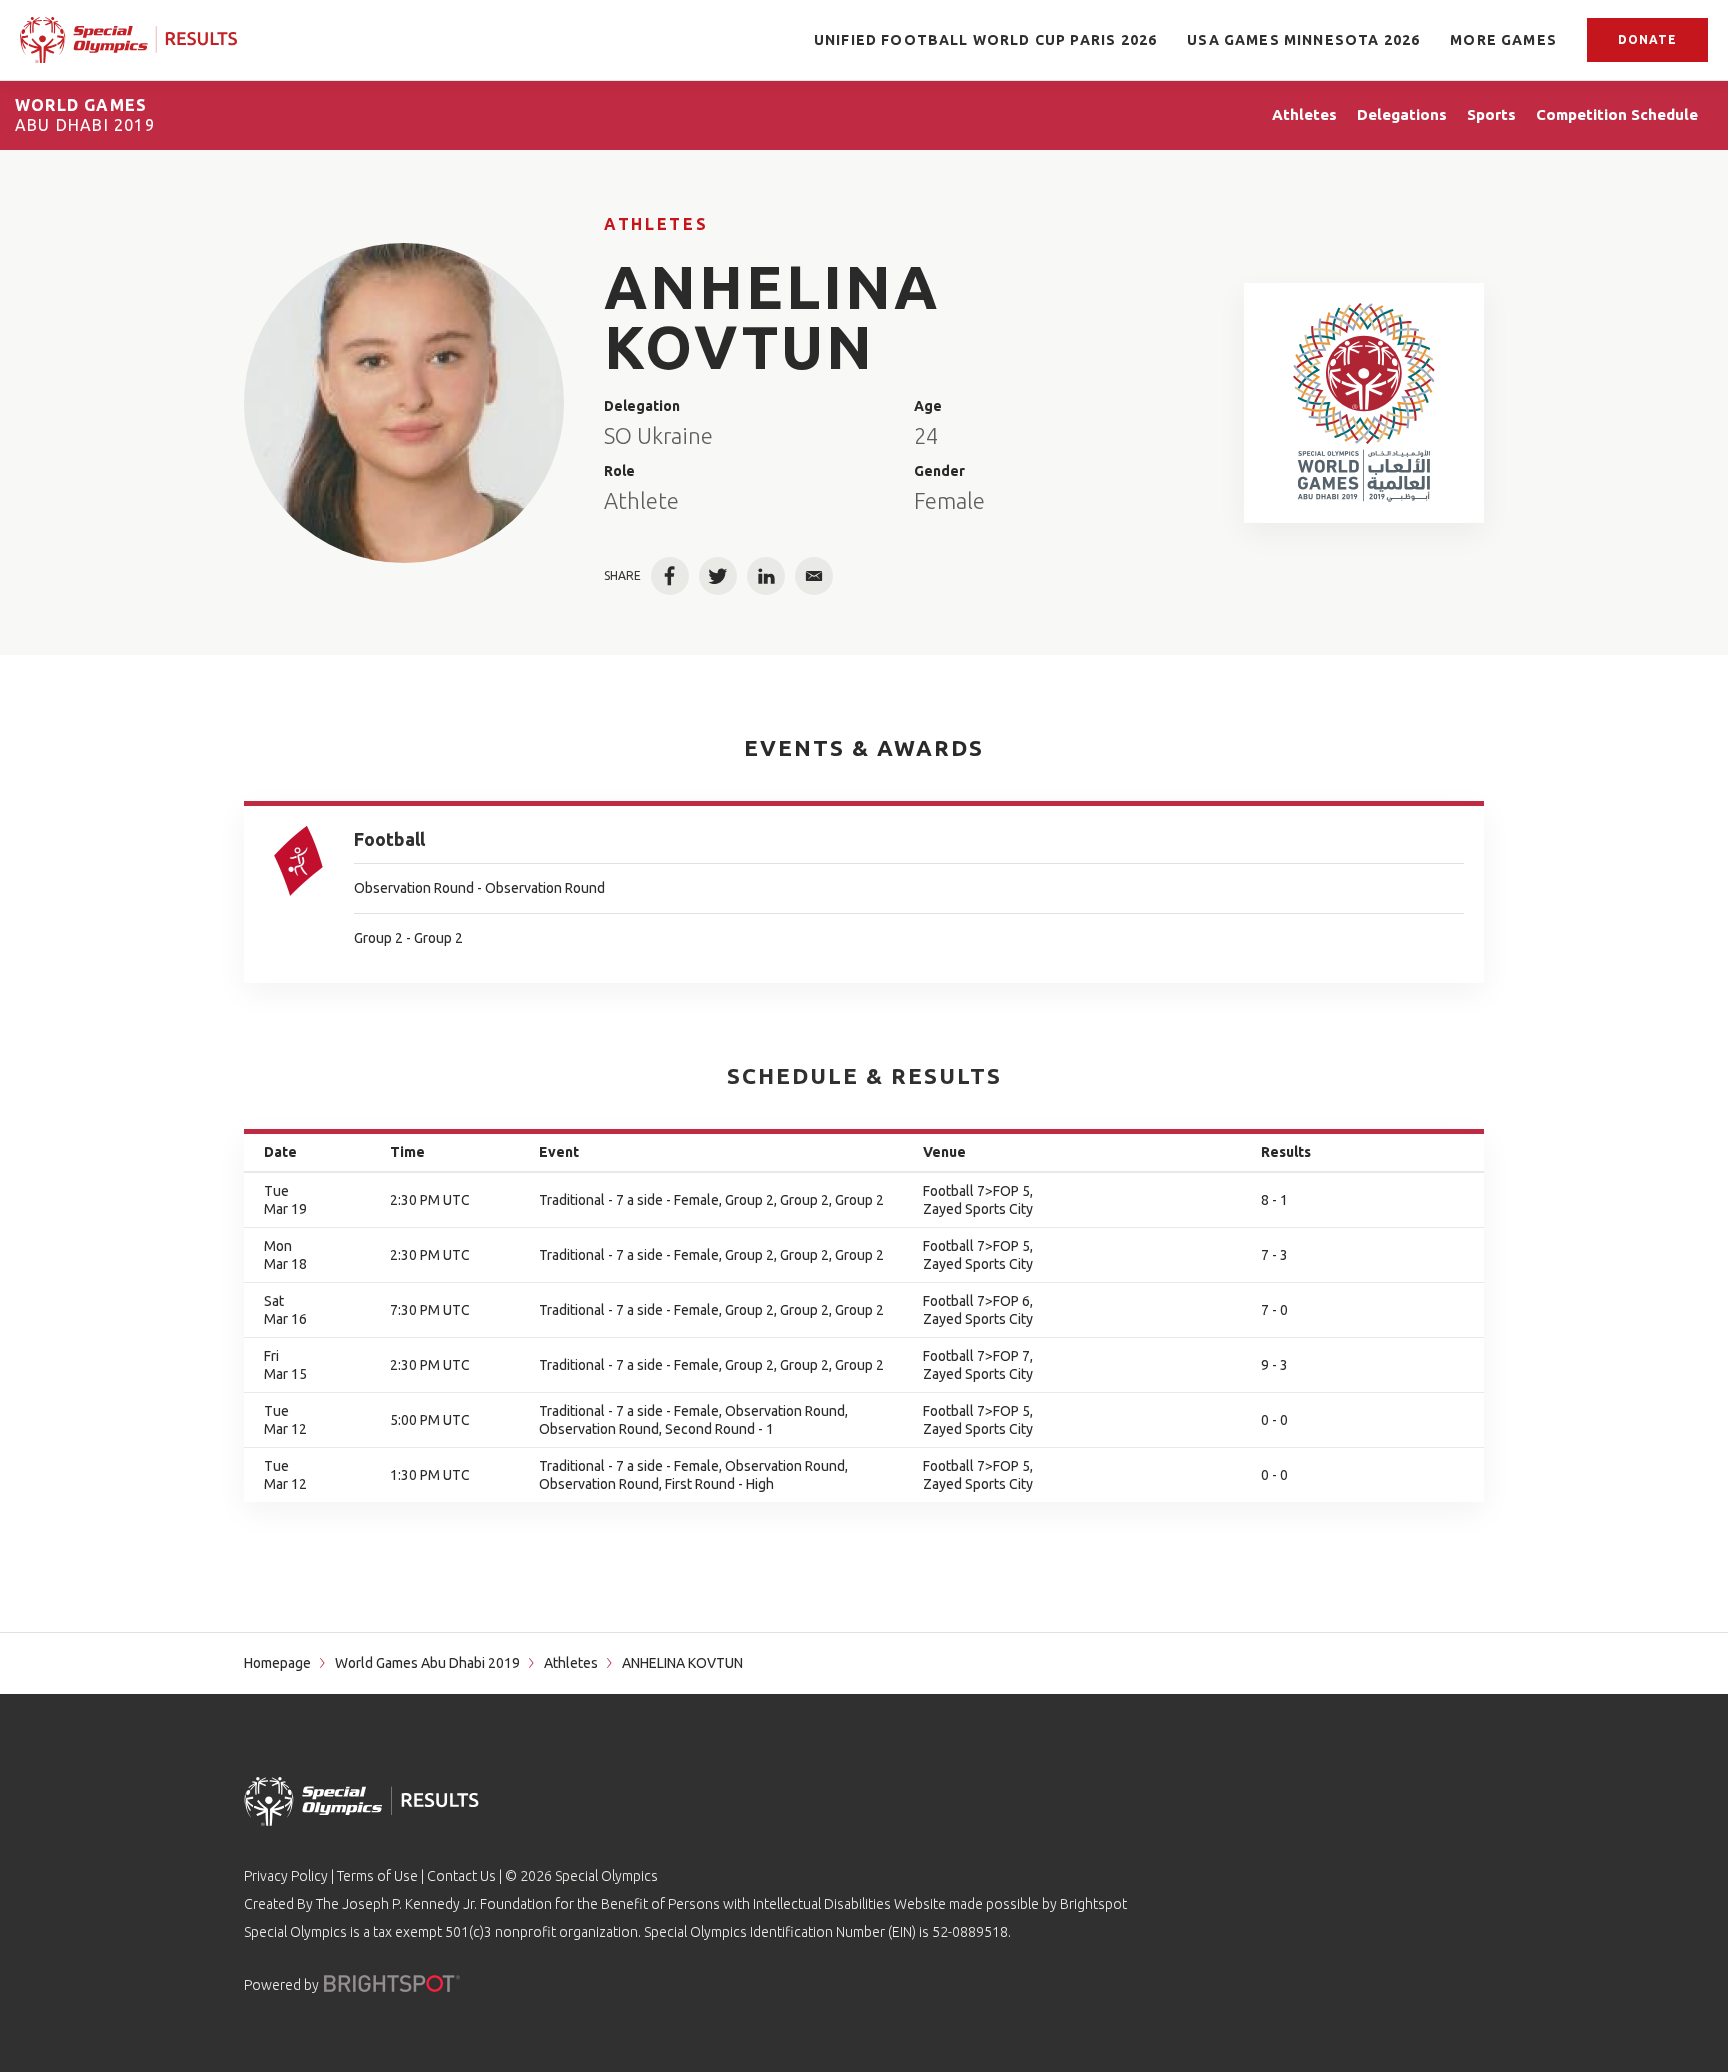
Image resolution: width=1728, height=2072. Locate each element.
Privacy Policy (286, 1876)
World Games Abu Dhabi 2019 (427, 1663)
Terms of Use (377, 1876)
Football (389, 839)
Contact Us (461, 1876)
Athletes (656, 224)
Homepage (277, 1663)
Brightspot (1093, 1904)
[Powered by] (392, 1983)
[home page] (129, 39)
